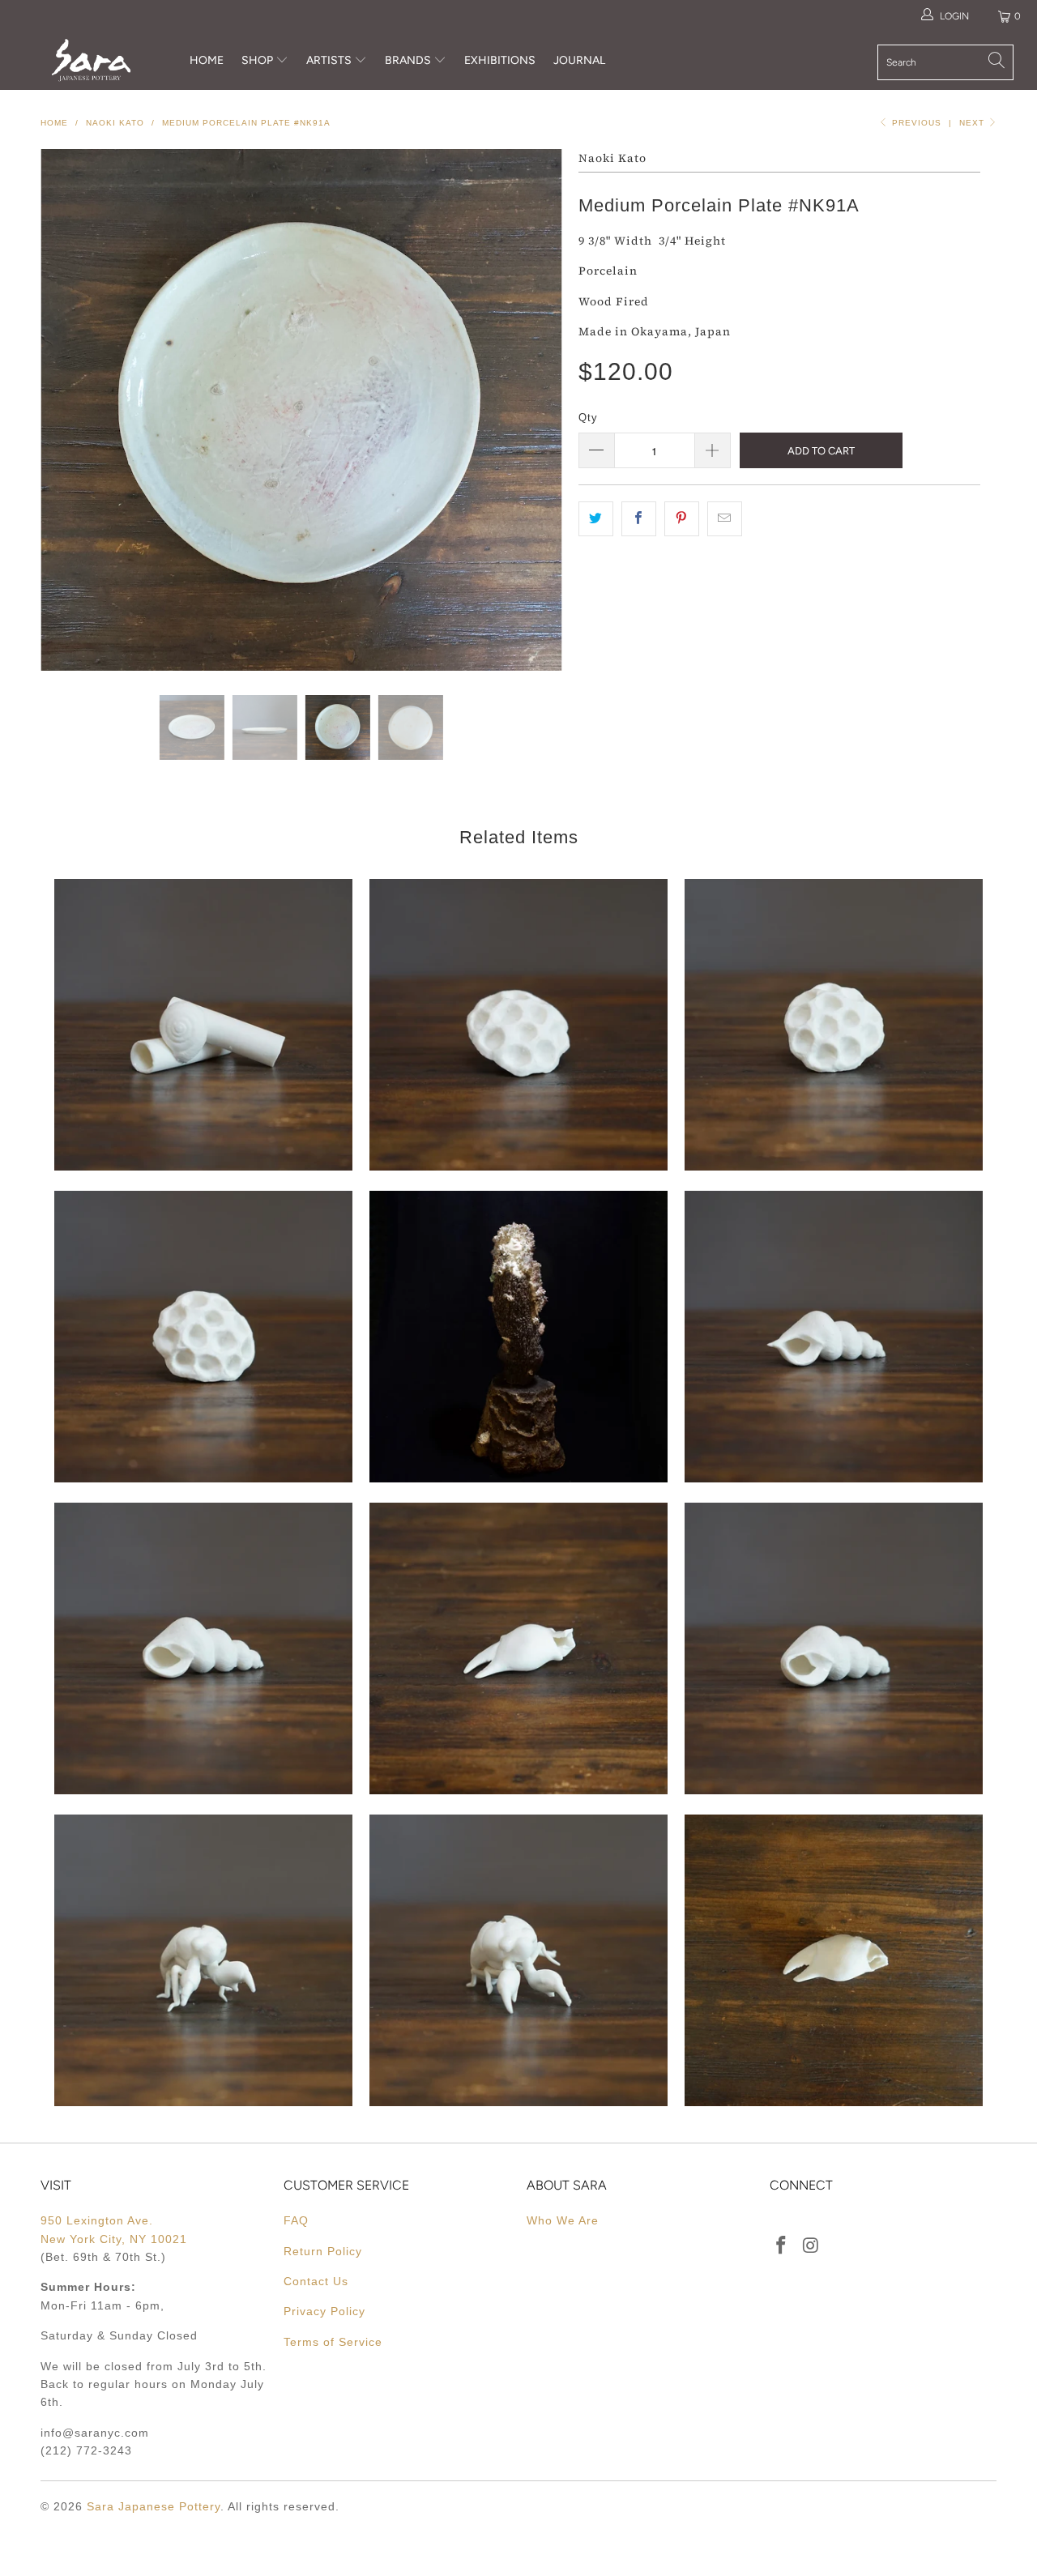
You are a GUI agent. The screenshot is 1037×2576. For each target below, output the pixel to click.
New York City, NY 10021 (114, 2239)
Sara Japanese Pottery (154, 2506)
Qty (588, 418)
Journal (579, 60)
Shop (257, 60)
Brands (408, 60)
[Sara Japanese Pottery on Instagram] (812, 2246)
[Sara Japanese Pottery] (91, 60)
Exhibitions (500, 60)
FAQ (296, 2220)
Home (207, 60)
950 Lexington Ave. (97, 2220)
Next (973, 123)
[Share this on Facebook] (639, 518)
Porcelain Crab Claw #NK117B (834, 1960)
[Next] (534, 410)
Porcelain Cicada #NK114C (518, 1960)
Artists (330, 60)
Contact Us (316, 2281)
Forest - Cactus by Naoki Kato (518, 1337)
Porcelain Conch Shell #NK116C (203, 1648)
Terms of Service (333, 2342)
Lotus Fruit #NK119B (518, 1025)
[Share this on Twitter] (596, 518)
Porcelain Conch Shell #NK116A (834, 1337)
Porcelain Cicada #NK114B (203, 1960)
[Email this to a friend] (725, 518)
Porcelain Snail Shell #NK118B (203, 1025)
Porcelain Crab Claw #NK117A (518, 1648)
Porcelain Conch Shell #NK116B (834, 1648)
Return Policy (323, 2251)
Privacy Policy (324, 2311)
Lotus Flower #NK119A (834, 1025)
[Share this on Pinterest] (682, 518)
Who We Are (563, 2220)
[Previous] (68, 410)
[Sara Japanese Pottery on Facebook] (782, 2246)
